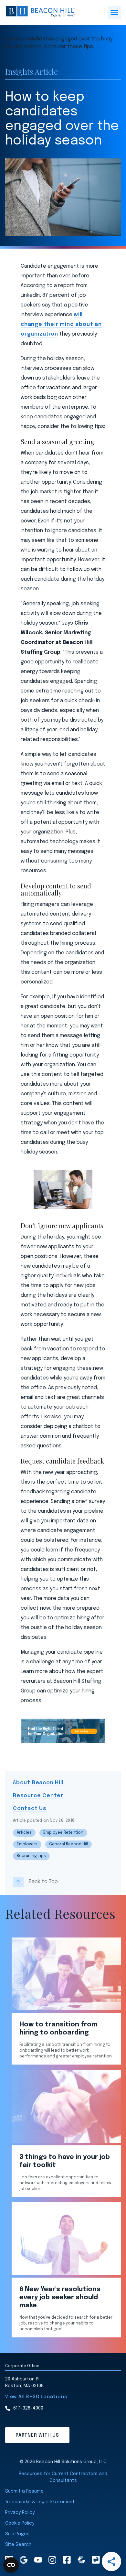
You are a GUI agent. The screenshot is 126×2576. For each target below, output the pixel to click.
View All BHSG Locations (36, 2397)
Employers (27, 1844)
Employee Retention (63, 1833)
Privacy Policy (20, 2513)
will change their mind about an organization (61, 324)
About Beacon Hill (38, 1783)
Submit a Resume (24, 2491)
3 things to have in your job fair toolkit (65, 2161)
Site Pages (17, 2534)
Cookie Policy (20, 2523)
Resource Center (38, 1796)
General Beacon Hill (68, 1844)
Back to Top (43, 1882)
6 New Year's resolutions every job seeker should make (60, 2297)
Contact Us (30, 1809)
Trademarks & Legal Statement (40, 2502)
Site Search (18, 2545)
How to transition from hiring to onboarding (58, 2029)
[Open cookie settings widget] (11, 2565)
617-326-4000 (28, 2408)
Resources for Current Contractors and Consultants (63, 2477)
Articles (24, 1833)
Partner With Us (37, 2435)
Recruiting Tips (31, 1856)
